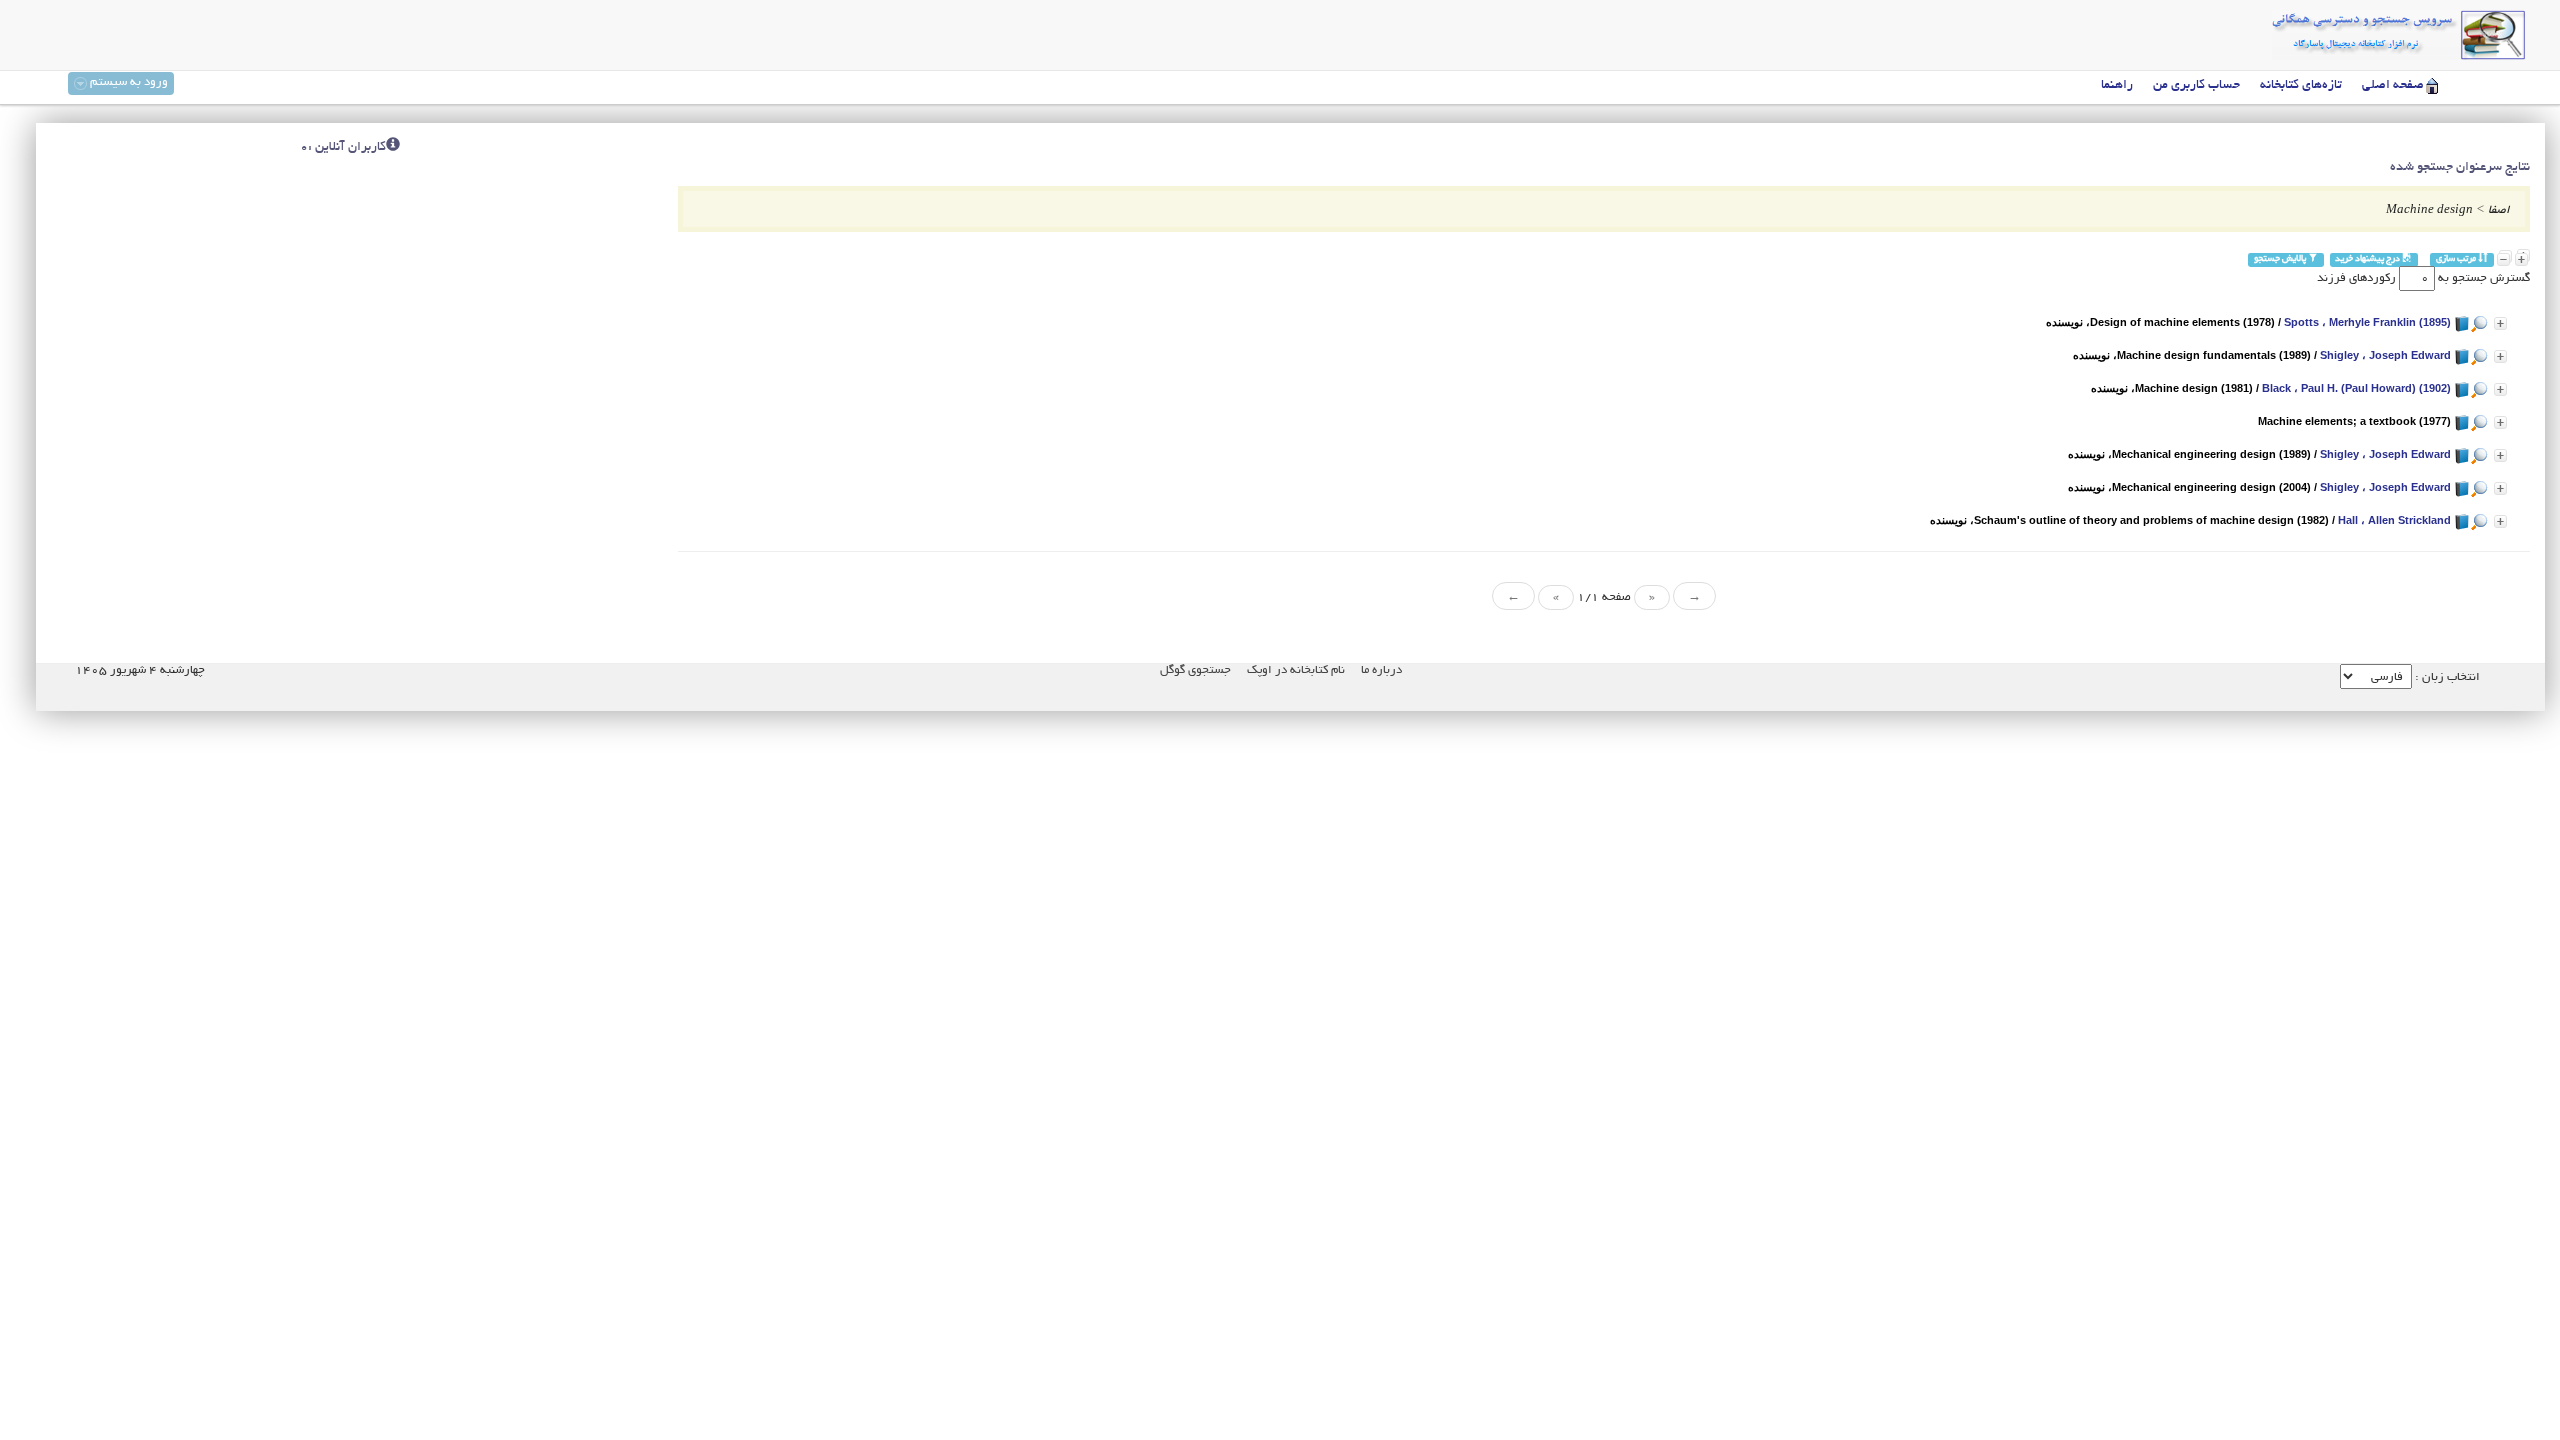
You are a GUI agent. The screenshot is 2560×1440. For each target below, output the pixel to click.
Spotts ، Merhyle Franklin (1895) (2367, 322)
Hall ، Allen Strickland (2394, 520)
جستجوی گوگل (1195, 670)
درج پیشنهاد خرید (2368, 259)
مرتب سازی (2457, 259)
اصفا (2499, 210)
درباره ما (1381, 670)
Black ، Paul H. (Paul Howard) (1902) (2356, 388)
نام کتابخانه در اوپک (1296, 670)
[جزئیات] (2500, 323)
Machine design (2429, 210)
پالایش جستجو (2281, 259)
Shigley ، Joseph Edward (2385, 355)
